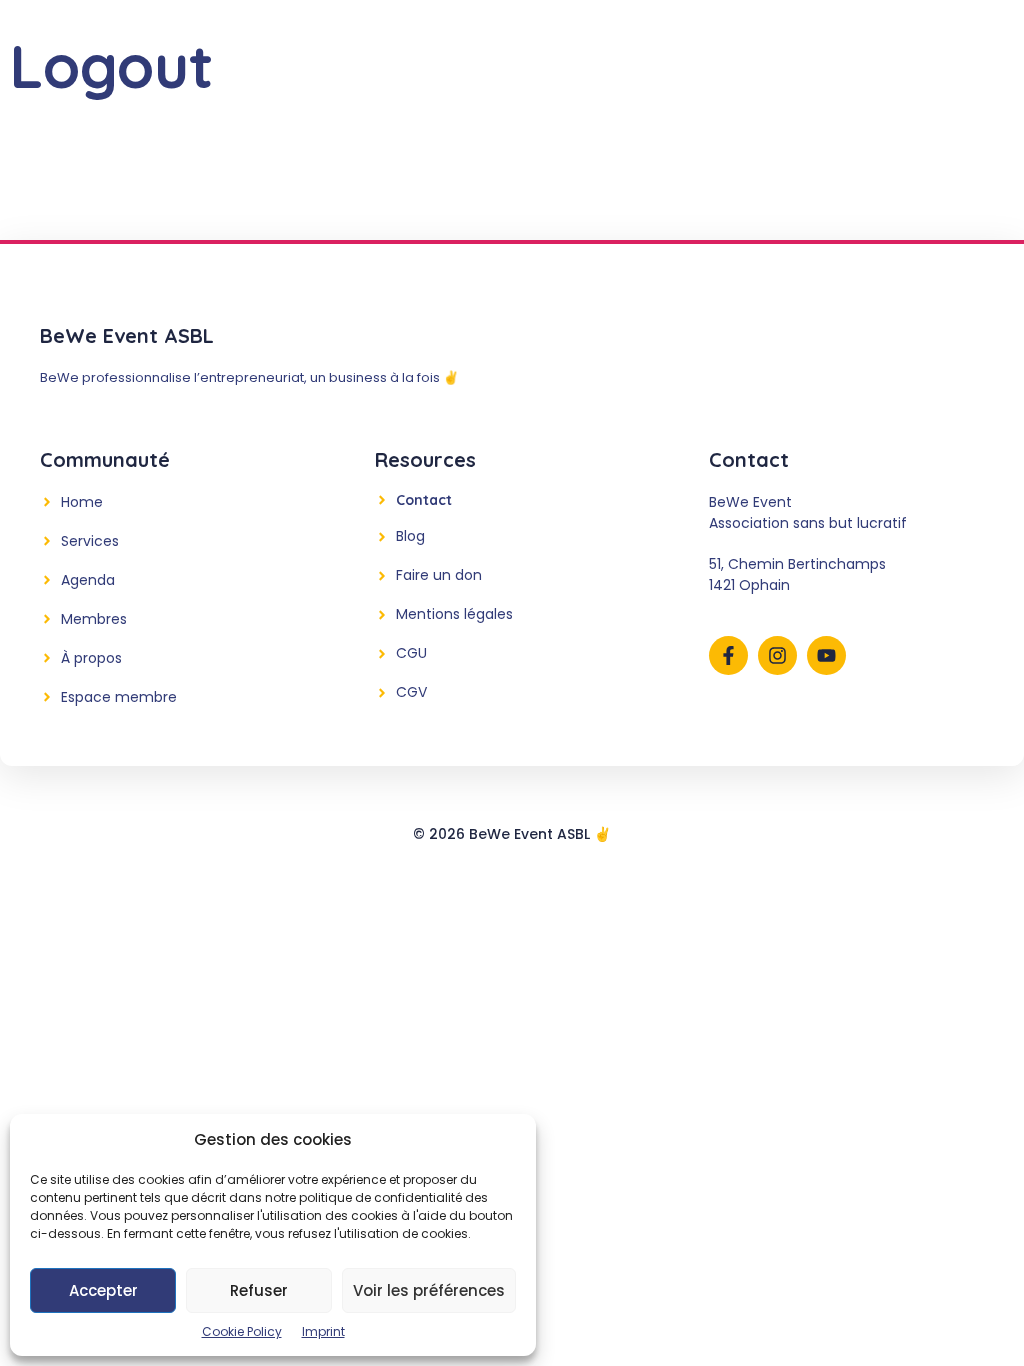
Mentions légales (454, 614)
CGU (411, 653)
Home (82, 502)
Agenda (467, 45)
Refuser (259, 1290)
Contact (647, 45)
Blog (724, 45)
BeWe (299, 45)
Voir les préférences (429, 1290)
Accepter (103, 1290)
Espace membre (119, 697)
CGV (411, 692)
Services (378, 45)
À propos (91, 658)
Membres (556, 45)
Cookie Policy (242, 1331)
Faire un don (439, 575)
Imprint (323, 1331)
